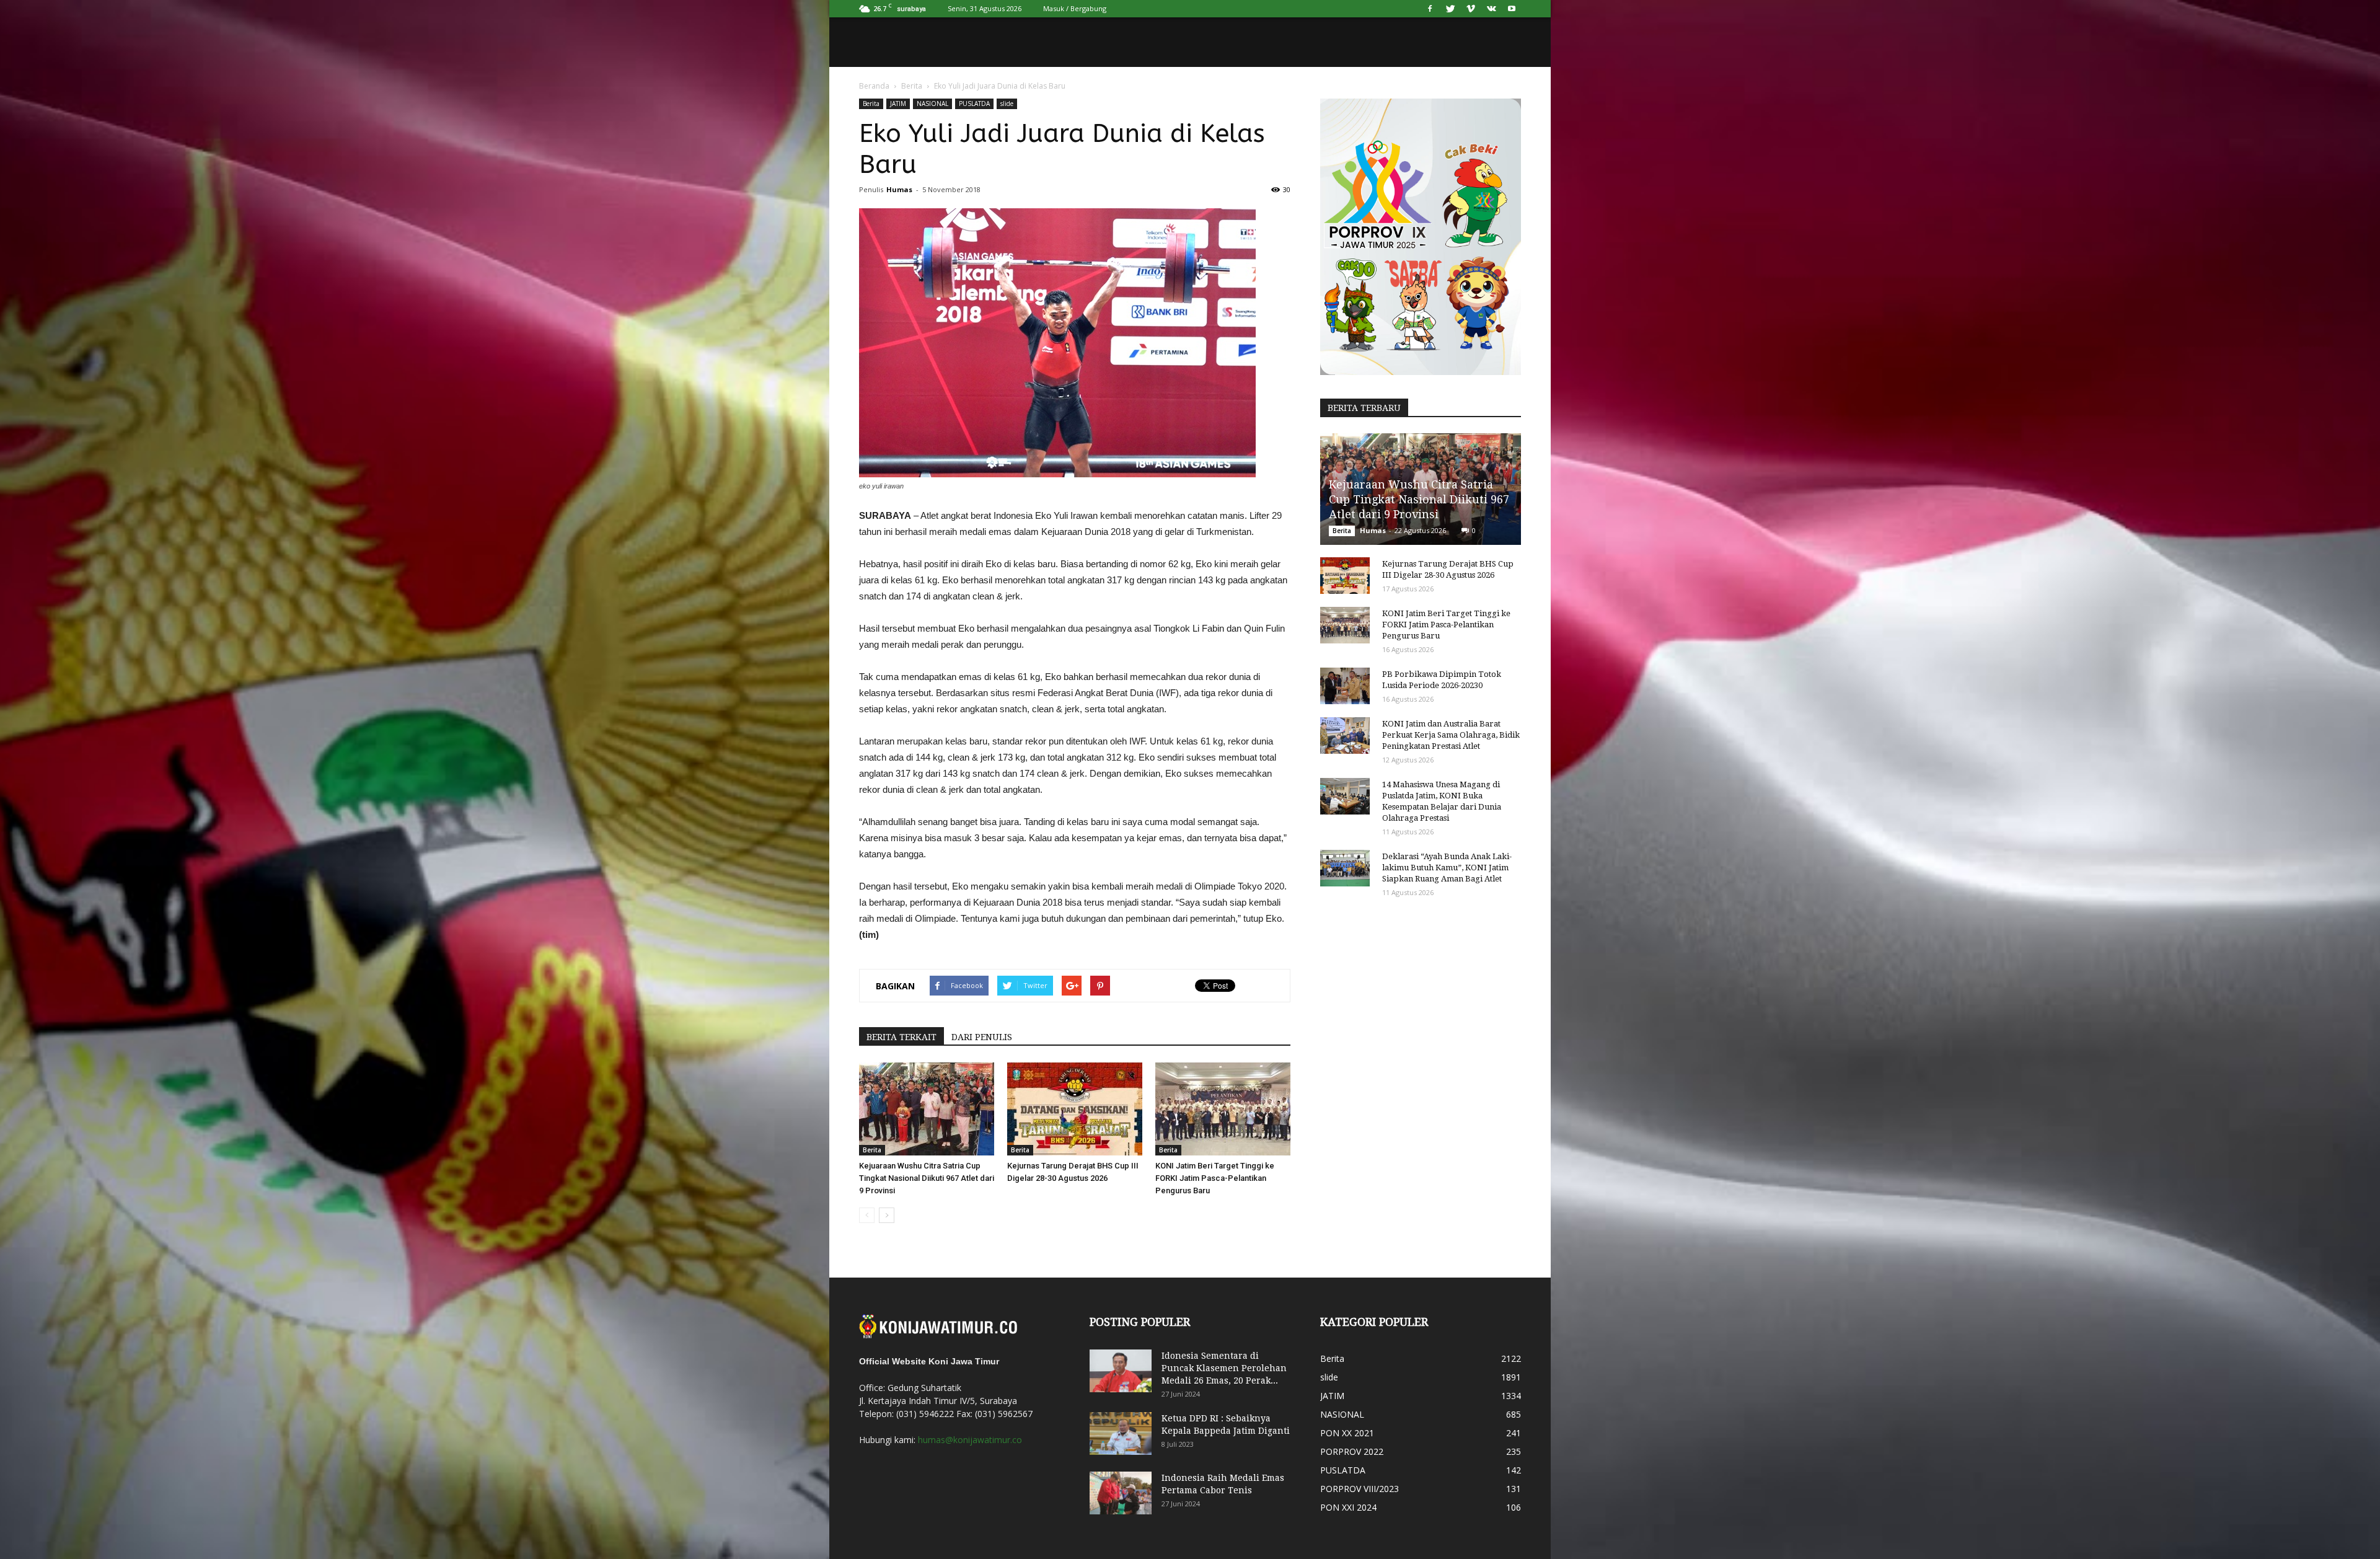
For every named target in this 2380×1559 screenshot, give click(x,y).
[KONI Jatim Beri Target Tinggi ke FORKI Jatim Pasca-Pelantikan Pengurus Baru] (1223, 1109)
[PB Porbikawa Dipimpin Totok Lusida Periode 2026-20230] (1345, 686)
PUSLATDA (974, 104)
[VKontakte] (1491, 9)
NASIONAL (932, 104)
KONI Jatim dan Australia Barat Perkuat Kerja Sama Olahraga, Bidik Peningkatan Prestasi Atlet (1451, 735)
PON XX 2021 (1347, 1433)
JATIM (898, 104)
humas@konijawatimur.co (970, 1440)
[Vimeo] (1471, 9)
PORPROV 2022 (1352, 1451)
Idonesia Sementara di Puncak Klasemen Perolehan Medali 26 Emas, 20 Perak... (1224, 1368)
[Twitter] (1450, 9)
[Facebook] (1430, 9)
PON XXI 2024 (1348, 1507)
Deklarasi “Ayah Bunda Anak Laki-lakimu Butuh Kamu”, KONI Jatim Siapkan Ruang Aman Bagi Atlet (1447, 868)
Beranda (874, 86)
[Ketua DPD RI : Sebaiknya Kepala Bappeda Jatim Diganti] (1121, 1433)
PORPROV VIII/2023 (1360, 1489)
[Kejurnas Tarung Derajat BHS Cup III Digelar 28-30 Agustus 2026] (1075, 1109)
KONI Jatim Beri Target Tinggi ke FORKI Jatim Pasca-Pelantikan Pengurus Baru (1215, 1178)
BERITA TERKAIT (901, 1037)
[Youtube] (1512, 9)
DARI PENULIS (982, 1037)
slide (1007, 104)
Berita (912, 86)
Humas (899, 189)
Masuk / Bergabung (1075, 8)
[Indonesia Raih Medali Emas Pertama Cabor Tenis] (1121, 1493)
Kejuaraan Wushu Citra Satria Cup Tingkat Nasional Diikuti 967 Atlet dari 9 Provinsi (927, 1178)
